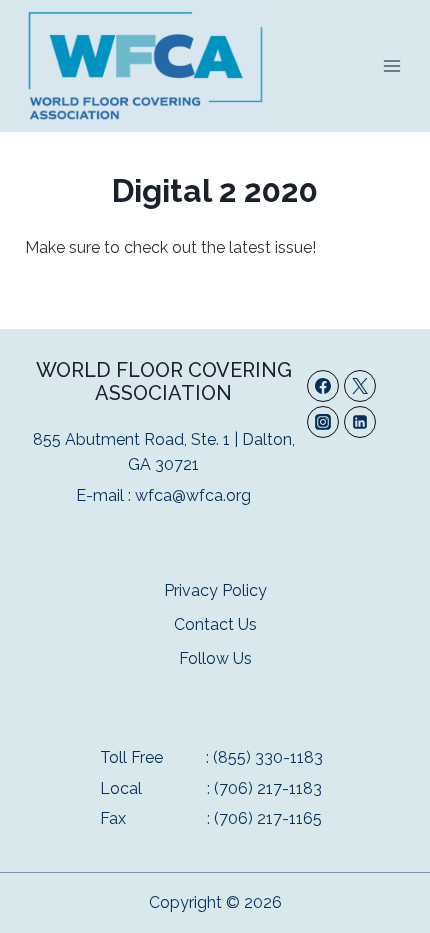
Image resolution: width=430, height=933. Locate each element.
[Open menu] (391, 65)
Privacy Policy (215, 590)
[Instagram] (323, 422)
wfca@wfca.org (193, 495)
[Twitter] (360, 386)
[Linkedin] (360, 422)
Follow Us (215, 658)
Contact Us (215, 624)
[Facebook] (323, 386)
